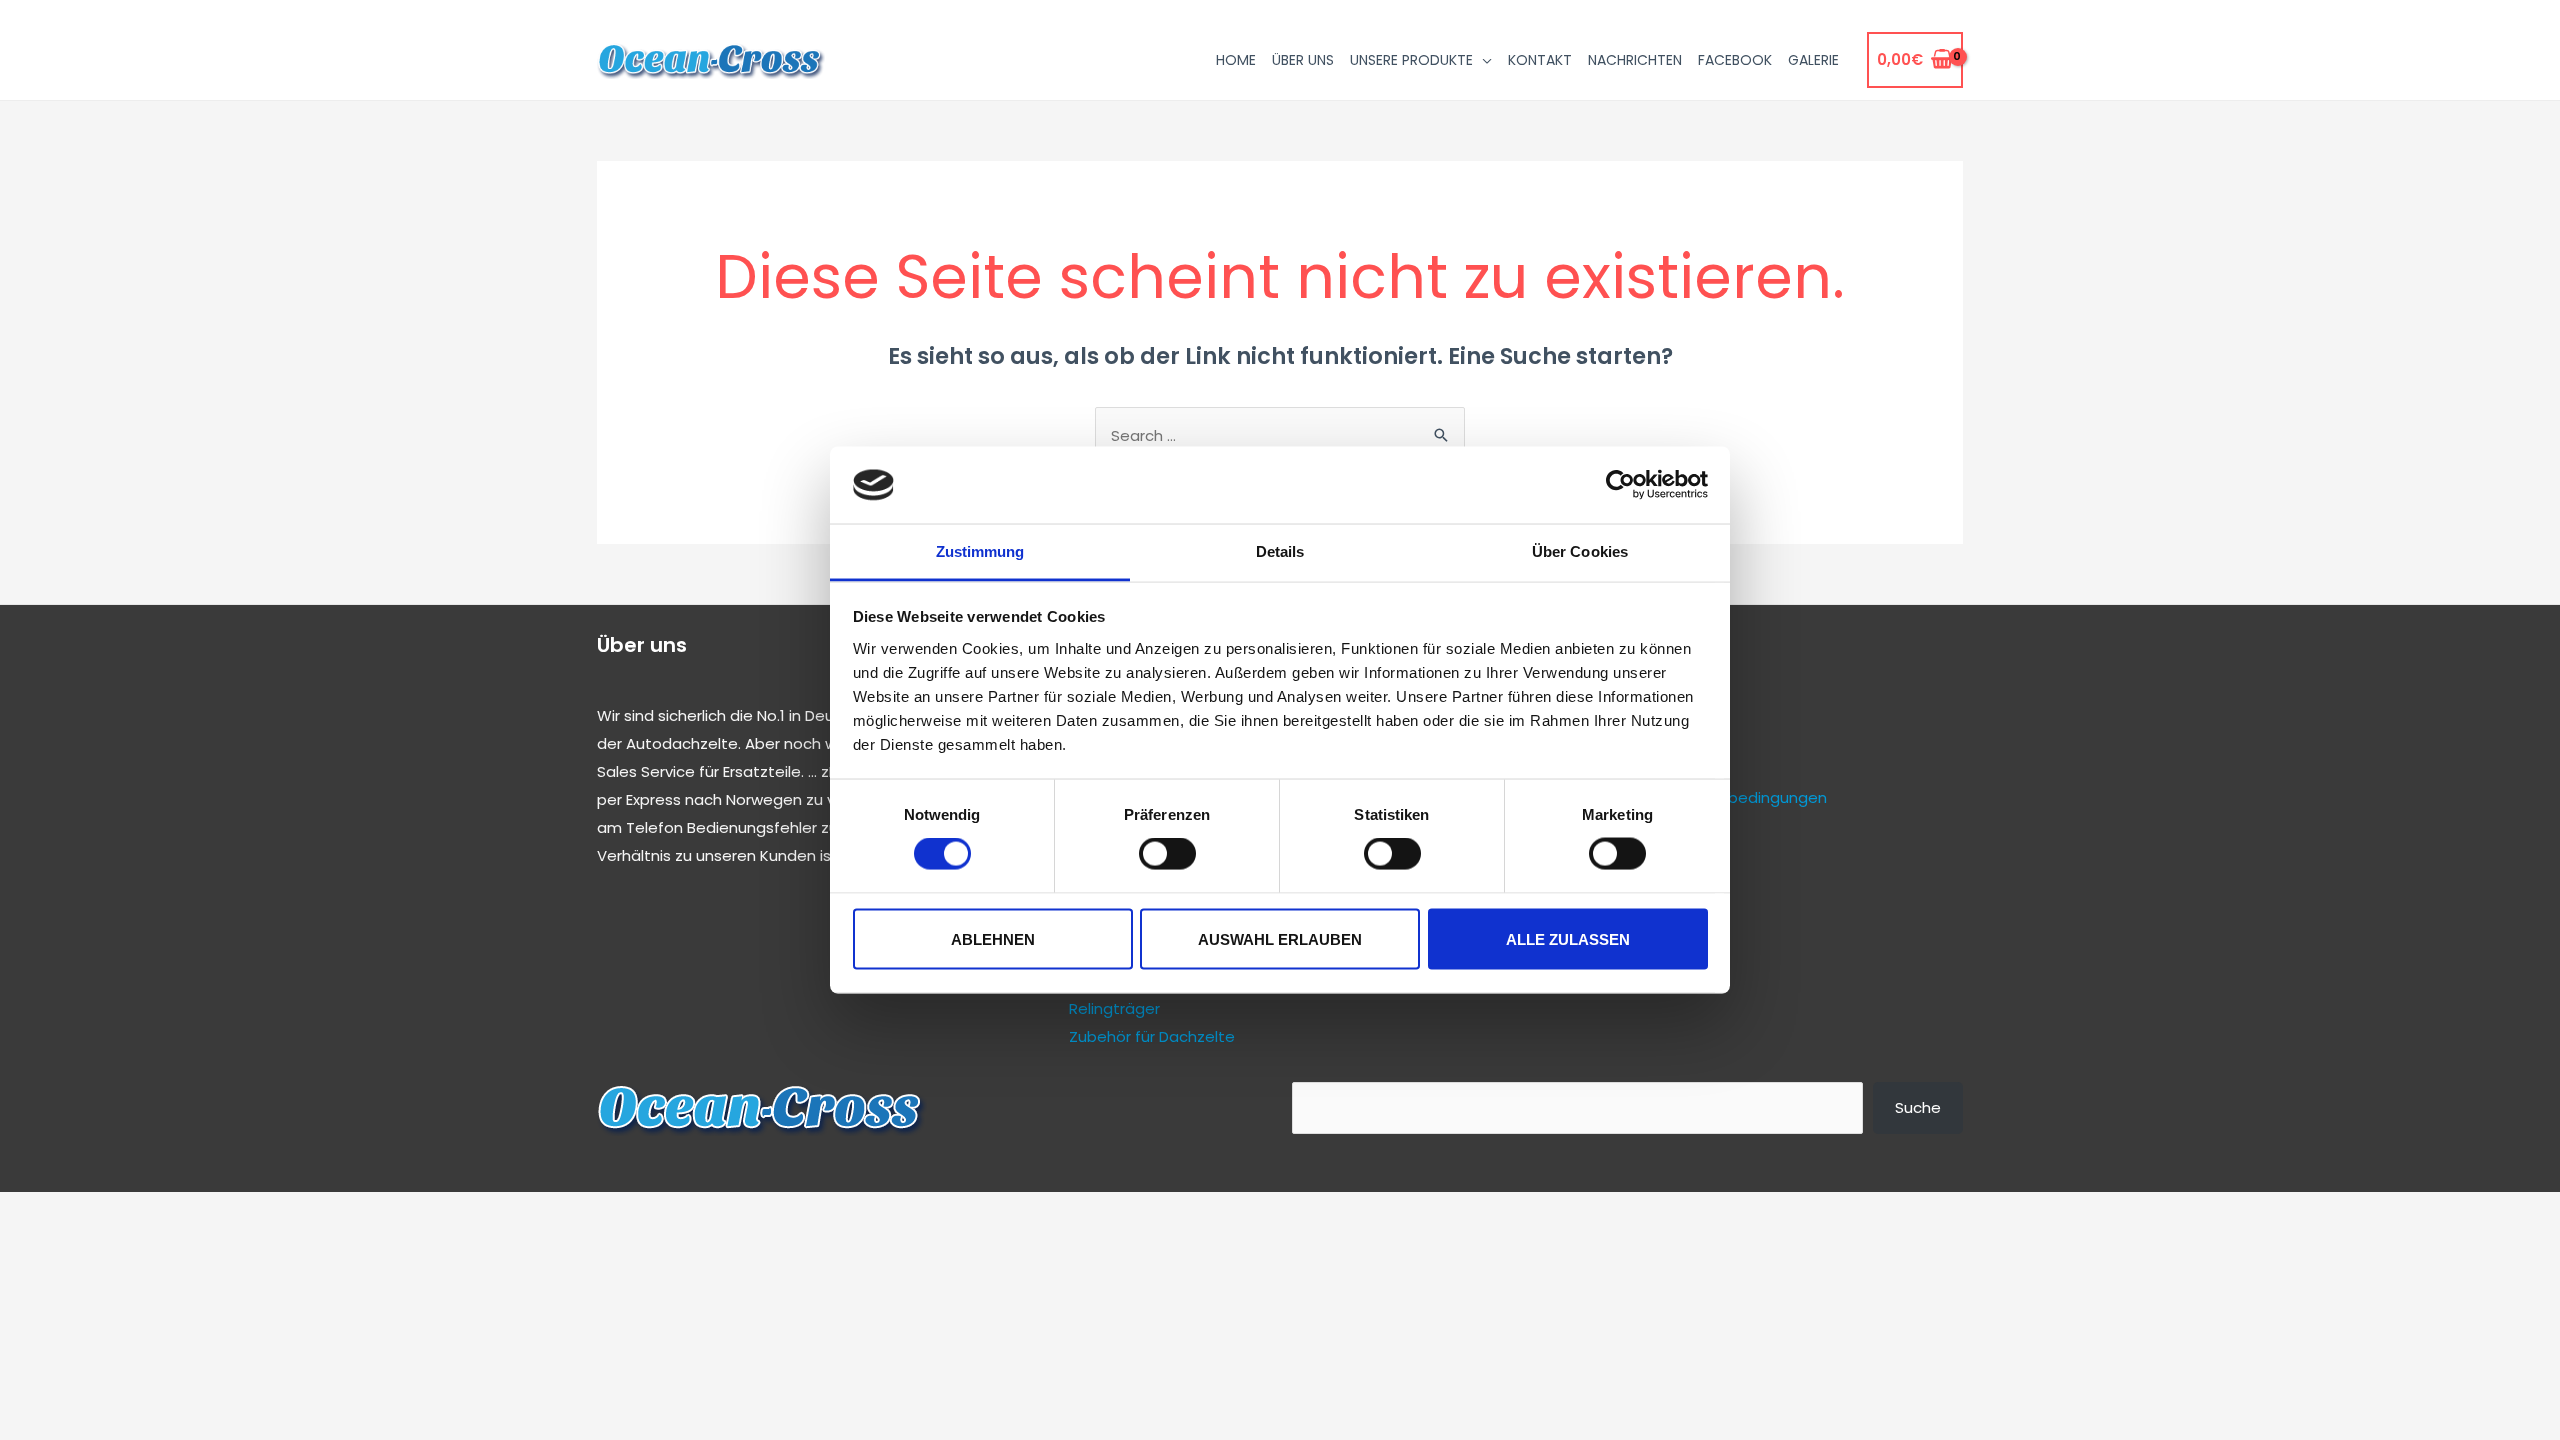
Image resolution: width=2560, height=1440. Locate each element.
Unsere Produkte (1411, 60)
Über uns (1303, 60)
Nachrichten (1635, 60)
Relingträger (1114, 1008)
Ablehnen (993, 938)
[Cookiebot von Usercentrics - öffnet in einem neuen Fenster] (1620, 485)
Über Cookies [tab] (1580, 550)
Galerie (1813, 60)
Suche (1918, 1107)
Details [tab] (1280, 550)
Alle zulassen (1568, 938)
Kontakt (1540, 60)
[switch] (1167, 854)
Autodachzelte (682, 743)
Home (1236, 60)
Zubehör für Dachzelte (1152, 1036)
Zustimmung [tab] (980, 550)
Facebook (1735, 60)
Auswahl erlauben (1280, 938)
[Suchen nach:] (1280, 435)
